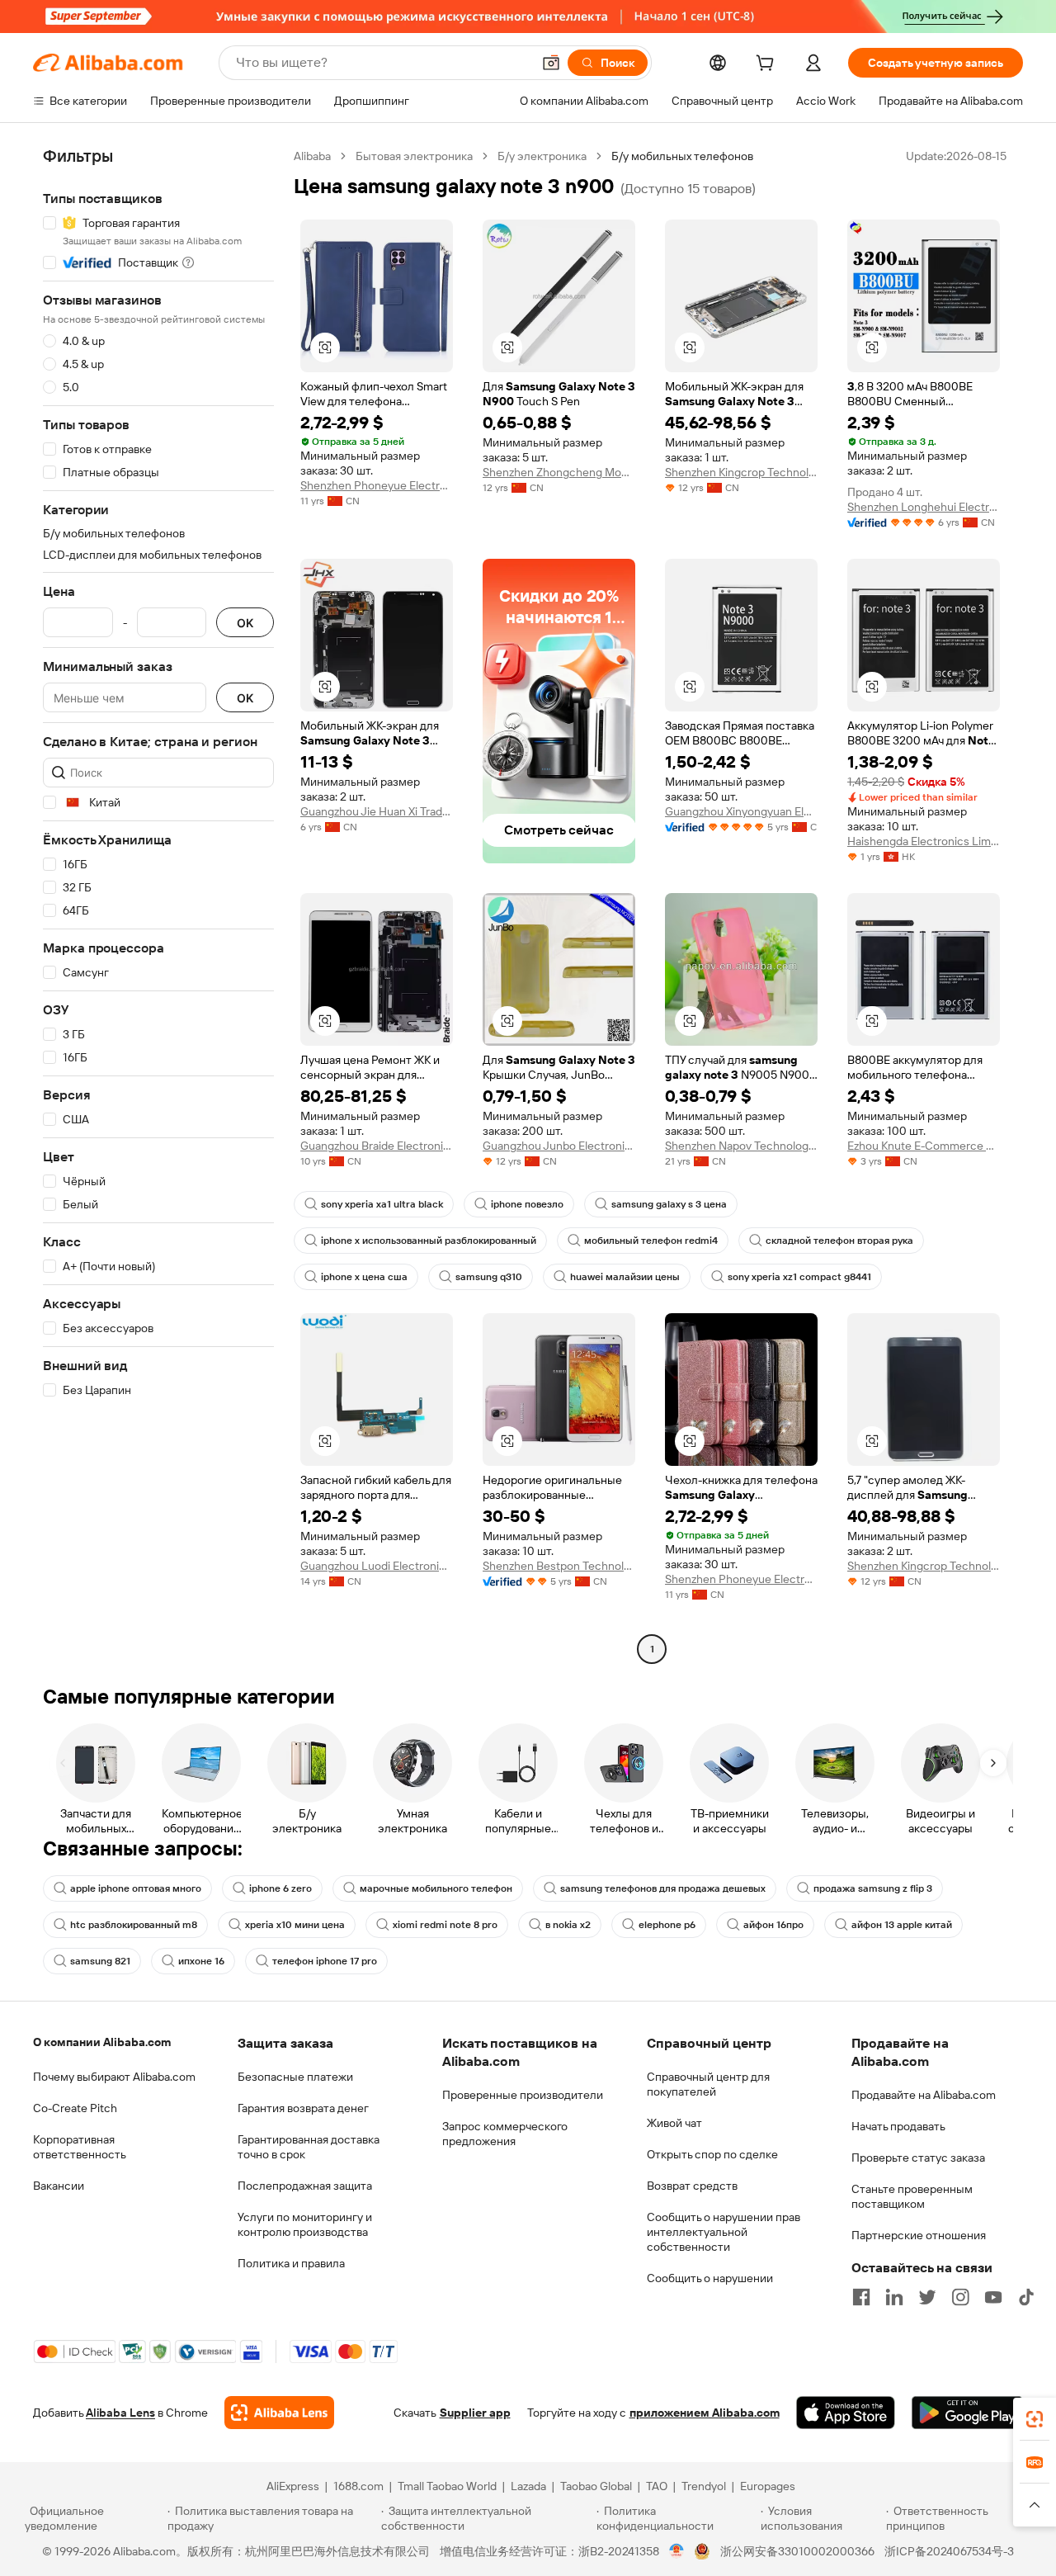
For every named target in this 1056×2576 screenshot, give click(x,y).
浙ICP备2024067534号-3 (949, 2551)
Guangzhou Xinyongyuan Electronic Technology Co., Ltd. (741, 811)
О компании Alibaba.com (102, 2042)
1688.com (358, 2486)
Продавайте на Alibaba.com (924, 2095)
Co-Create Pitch (75, 2108)
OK (245, 623)
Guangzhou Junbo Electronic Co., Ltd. (559, 1146)
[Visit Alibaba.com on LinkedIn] (894, 2297)
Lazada (528, 2486)
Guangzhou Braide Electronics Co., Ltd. (377, 1146)
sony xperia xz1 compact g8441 (799, 1277)
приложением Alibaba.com (705, 2413)
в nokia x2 (568, 1925)
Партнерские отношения (919, 2235)
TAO (657, 2486)
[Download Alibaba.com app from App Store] (846, 2413)
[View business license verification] (677, 2551)
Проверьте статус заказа (918, 2158)
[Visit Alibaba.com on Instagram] (960, 2297)
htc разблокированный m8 (134, 1925)
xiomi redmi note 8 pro (445, 1925)
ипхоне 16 (201, 1961)
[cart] (768, 65)
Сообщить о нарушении (710, 2278)
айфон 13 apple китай (902, 1925)
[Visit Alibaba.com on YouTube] (993, 2297)
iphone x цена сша (364, 1277)
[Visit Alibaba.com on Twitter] (927, 2297)
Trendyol (704, 2486)
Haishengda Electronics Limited (924, 841)
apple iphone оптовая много (136, 1888)
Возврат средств (692, 2186)
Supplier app (475, 2413)
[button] (551, 63)
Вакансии (59, 2186)
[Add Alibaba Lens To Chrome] (279, 2413)
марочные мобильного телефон (436, 1888)
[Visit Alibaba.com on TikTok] (1026, 2297)
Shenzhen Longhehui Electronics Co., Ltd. (924, 507)
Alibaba (312, 156)
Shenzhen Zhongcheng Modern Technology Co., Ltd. (559, 472)
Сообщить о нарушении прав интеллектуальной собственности (724, 2232)
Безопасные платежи (295, 2077)
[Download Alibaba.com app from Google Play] (967, 2413)
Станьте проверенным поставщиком (912, 2196)
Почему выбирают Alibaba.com (114, 2077)
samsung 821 (100, 1961)
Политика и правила (291, 2263)
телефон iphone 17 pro (325, 1961)
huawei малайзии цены (625, 1277)
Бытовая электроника (414, 156)
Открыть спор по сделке (712, 2154)
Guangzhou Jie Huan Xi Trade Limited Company (377, 811)
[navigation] (158, 905)
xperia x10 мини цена (295, 1925)
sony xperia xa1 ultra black (382, 1204)
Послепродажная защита (305, 2186)
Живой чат (674, 2123)
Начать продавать (898, 2126)
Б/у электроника (542, 156)
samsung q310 (489, 1277)
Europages (768, 2486)
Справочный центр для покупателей (708, 2084)
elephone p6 (667, 1925)
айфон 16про (773, 1925)
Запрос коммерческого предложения (505, 2134)
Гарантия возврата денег (303, 2108)
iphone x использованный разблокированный (429, 1241)
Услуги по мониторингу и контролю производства (305, 2224)
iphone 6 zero (280, 1888)
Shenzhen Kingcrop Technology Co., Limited (741, 472)
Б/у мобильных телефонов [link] (682, 156)
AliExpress (293, 2486)
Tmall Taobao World (447, 2486)
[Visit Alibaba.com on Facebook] (861, 2297)
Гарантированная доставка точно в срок (309, 2147)
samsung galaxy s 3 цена (669, 1204)
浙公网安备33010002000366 (797, 2551)
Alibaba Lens (120, 2413)
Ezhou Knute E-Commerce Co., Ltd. (924, 1146)
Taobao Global (596, 2486)
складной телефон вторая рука (839, 1241)
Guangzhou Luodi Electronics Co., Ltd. (377, 1566)
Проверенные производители (523, 2095)
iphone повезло (527, 1204)
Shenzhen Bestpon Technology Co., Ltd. (559, 1566)
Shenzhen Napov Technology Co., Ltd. (741, 1146)
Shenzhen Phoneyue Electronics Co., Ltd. (377, 485)
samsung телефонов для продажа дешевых (663, 1888)
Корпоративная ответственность (80, 2147)
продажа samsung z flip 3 (873, 1888)
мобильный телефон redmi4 (651, 1241)
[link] (1035, 2419)
